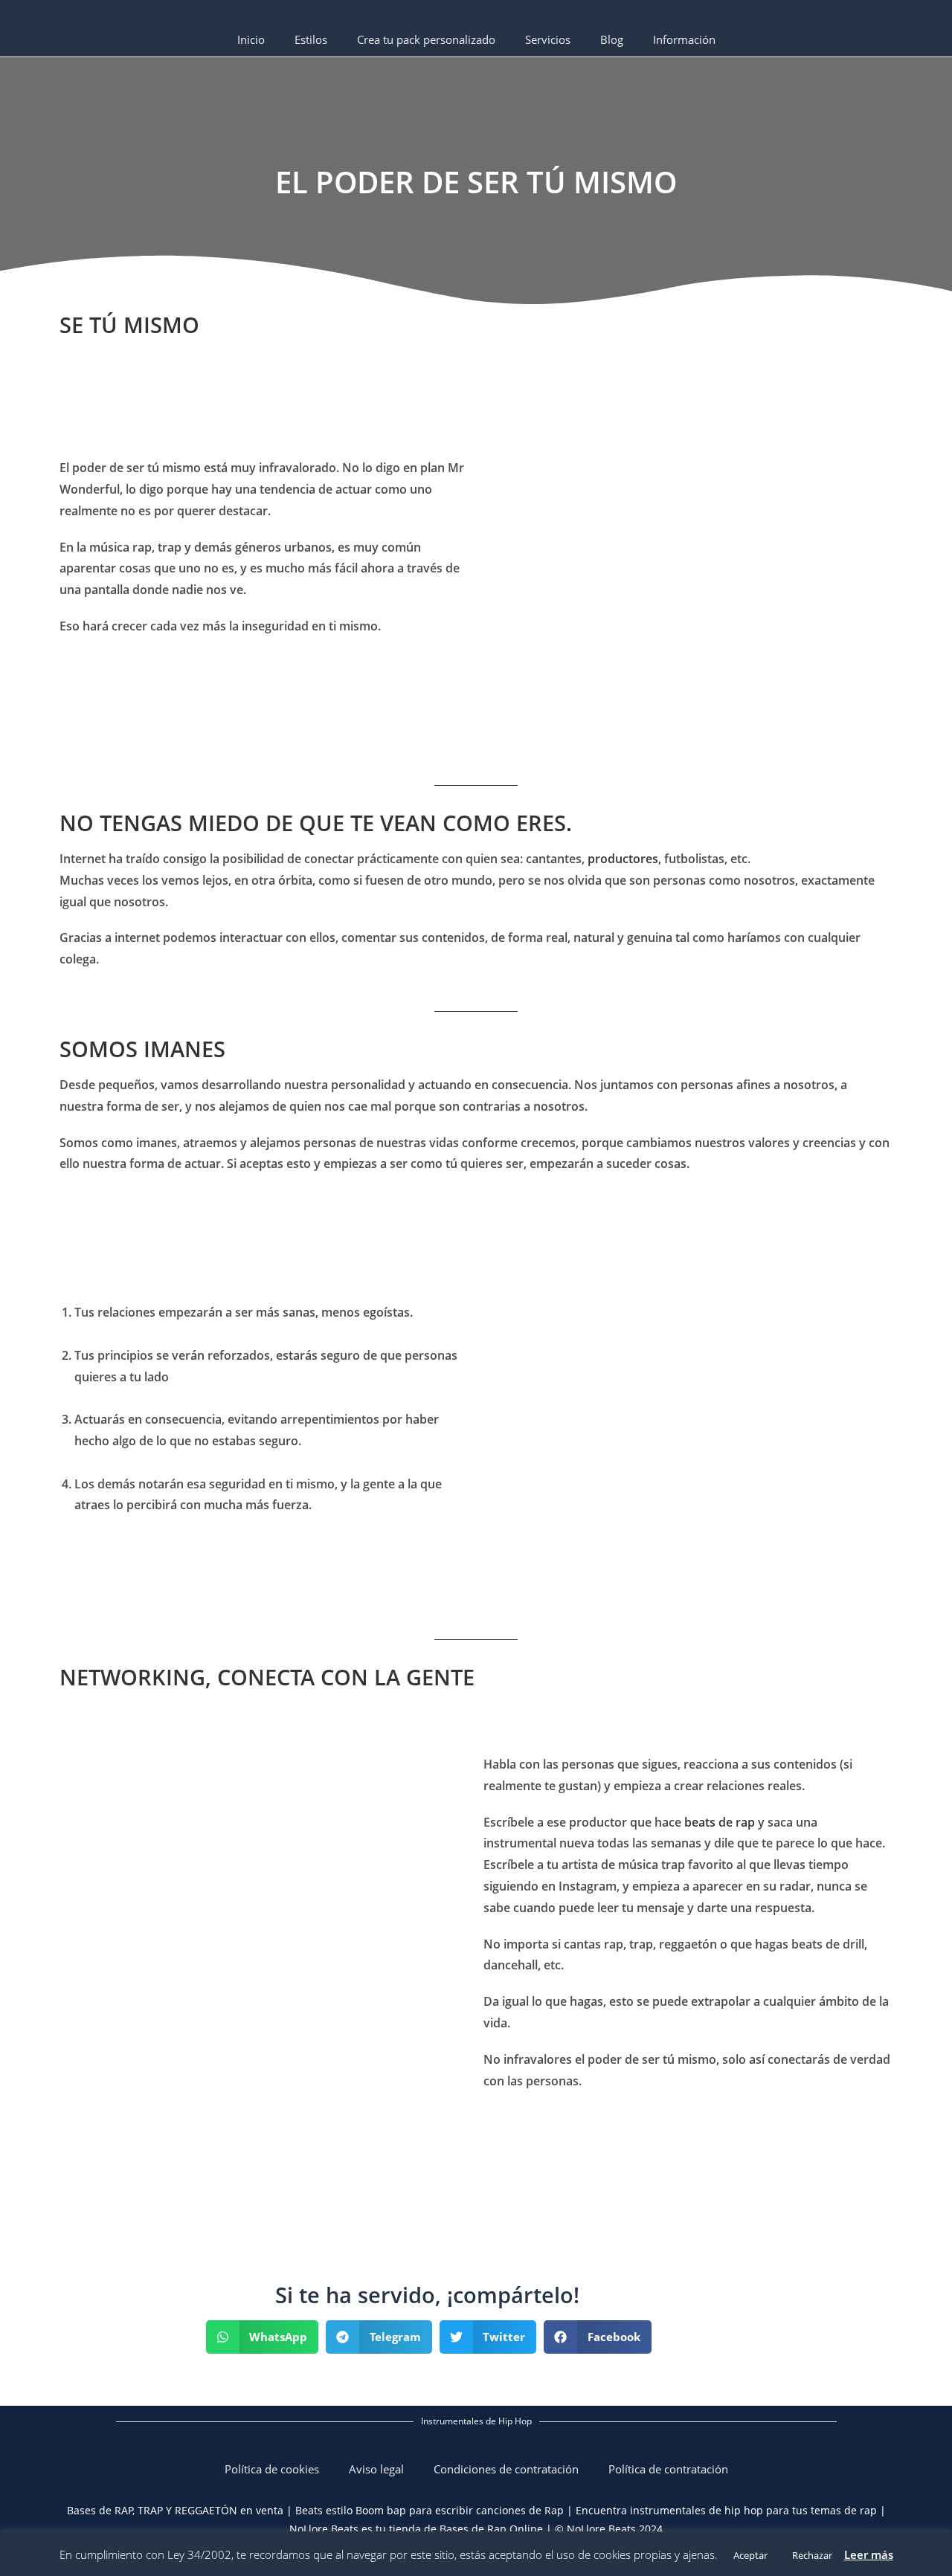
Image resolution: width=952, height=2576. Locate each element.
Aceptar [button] (750, 2555)
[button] (263, 2337)
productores (623, 859)
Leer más (869, 2554)
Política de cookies (272, 2469)
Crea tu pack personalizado (426, 39)
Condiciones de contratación (506, 2469)
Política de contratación (668, 2469)
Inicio (251, 39)
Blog (612, 39)
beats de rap (720, 1822)
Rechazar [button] (812, 2555)
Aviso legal (376, 2469)
